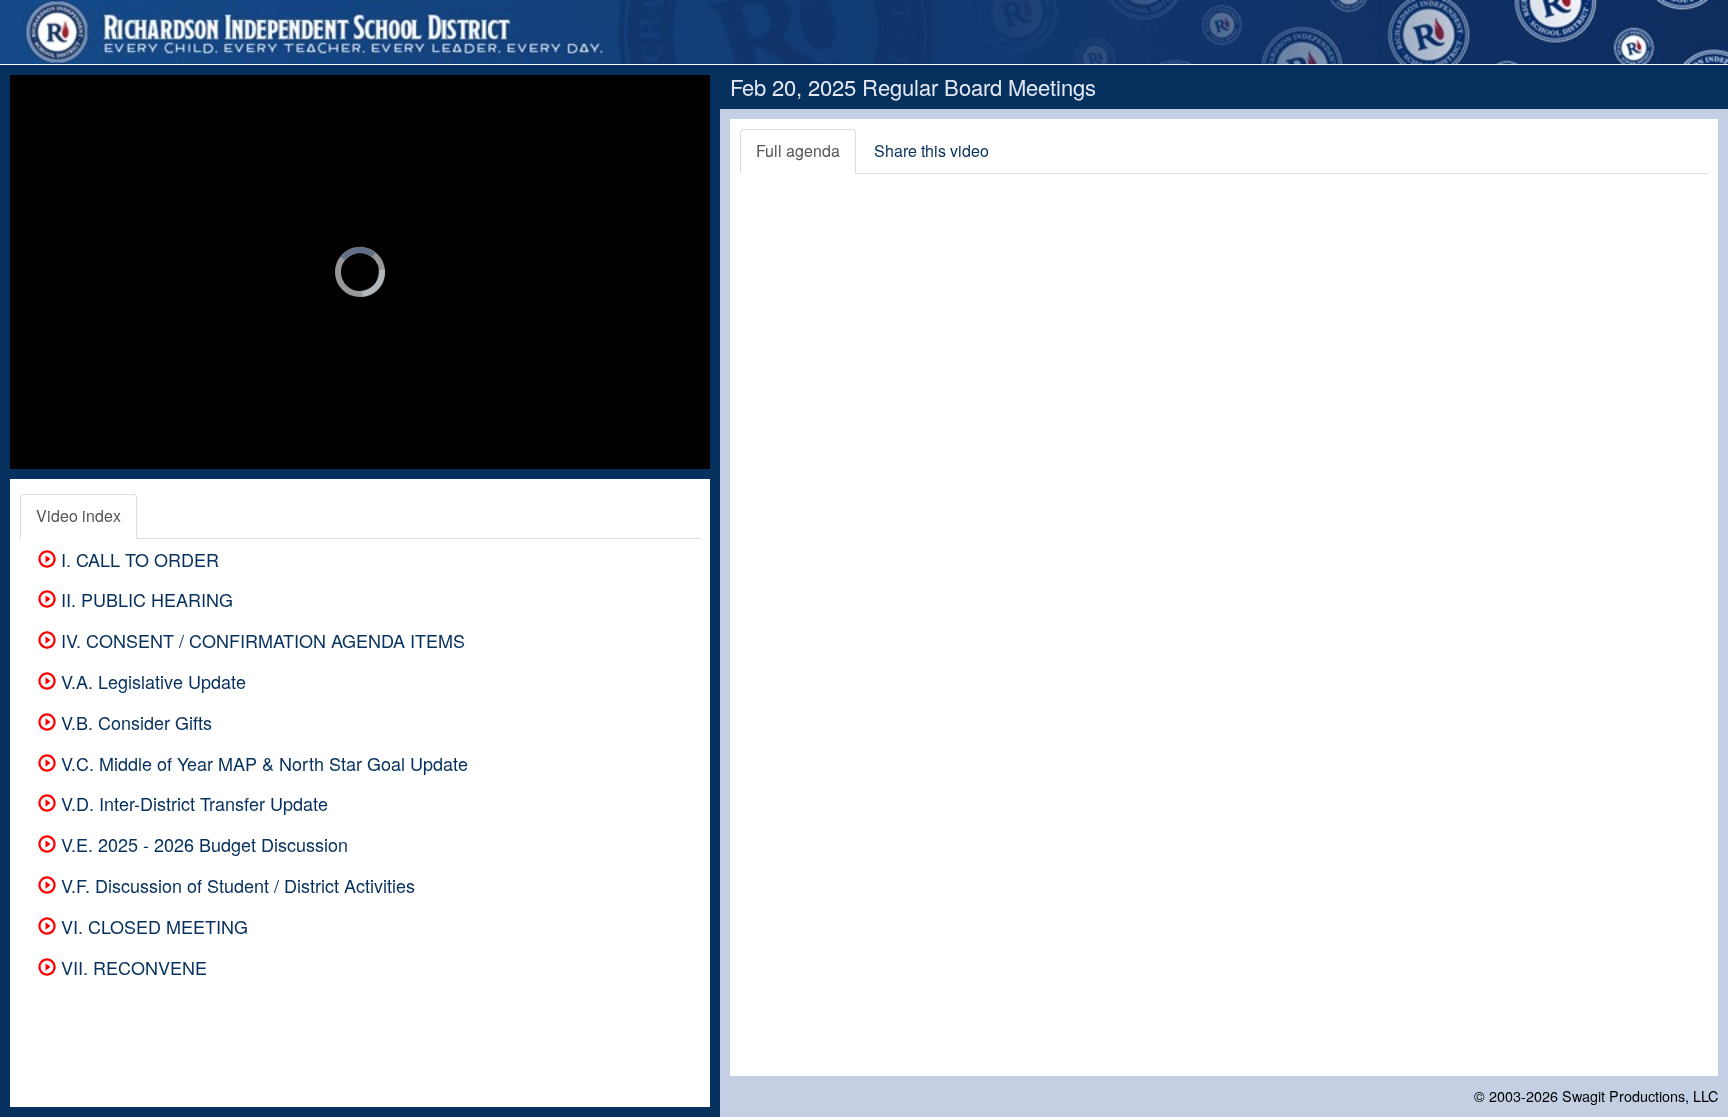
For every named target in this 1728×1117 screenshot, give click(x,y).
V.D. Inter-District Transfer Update (192, 803)
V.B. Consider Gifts (134, 722)
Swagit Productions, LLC (1640, 1095)
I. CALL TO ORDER (137, 559)
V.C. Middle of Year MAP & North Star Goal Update (262, 763)
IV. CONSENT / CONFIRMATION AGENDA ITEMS (260, 640)
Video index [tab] (78, 515)
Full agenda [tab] (798, 150)
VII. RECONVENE (131, 967)
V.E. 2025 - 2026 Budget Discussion (202, 844)
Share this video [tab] (931, 150)
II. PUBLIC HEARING (144, 599)
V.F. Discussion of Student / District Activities (235, 885)
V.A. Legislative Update (151, 681)
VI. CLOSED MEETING (152, 926)
